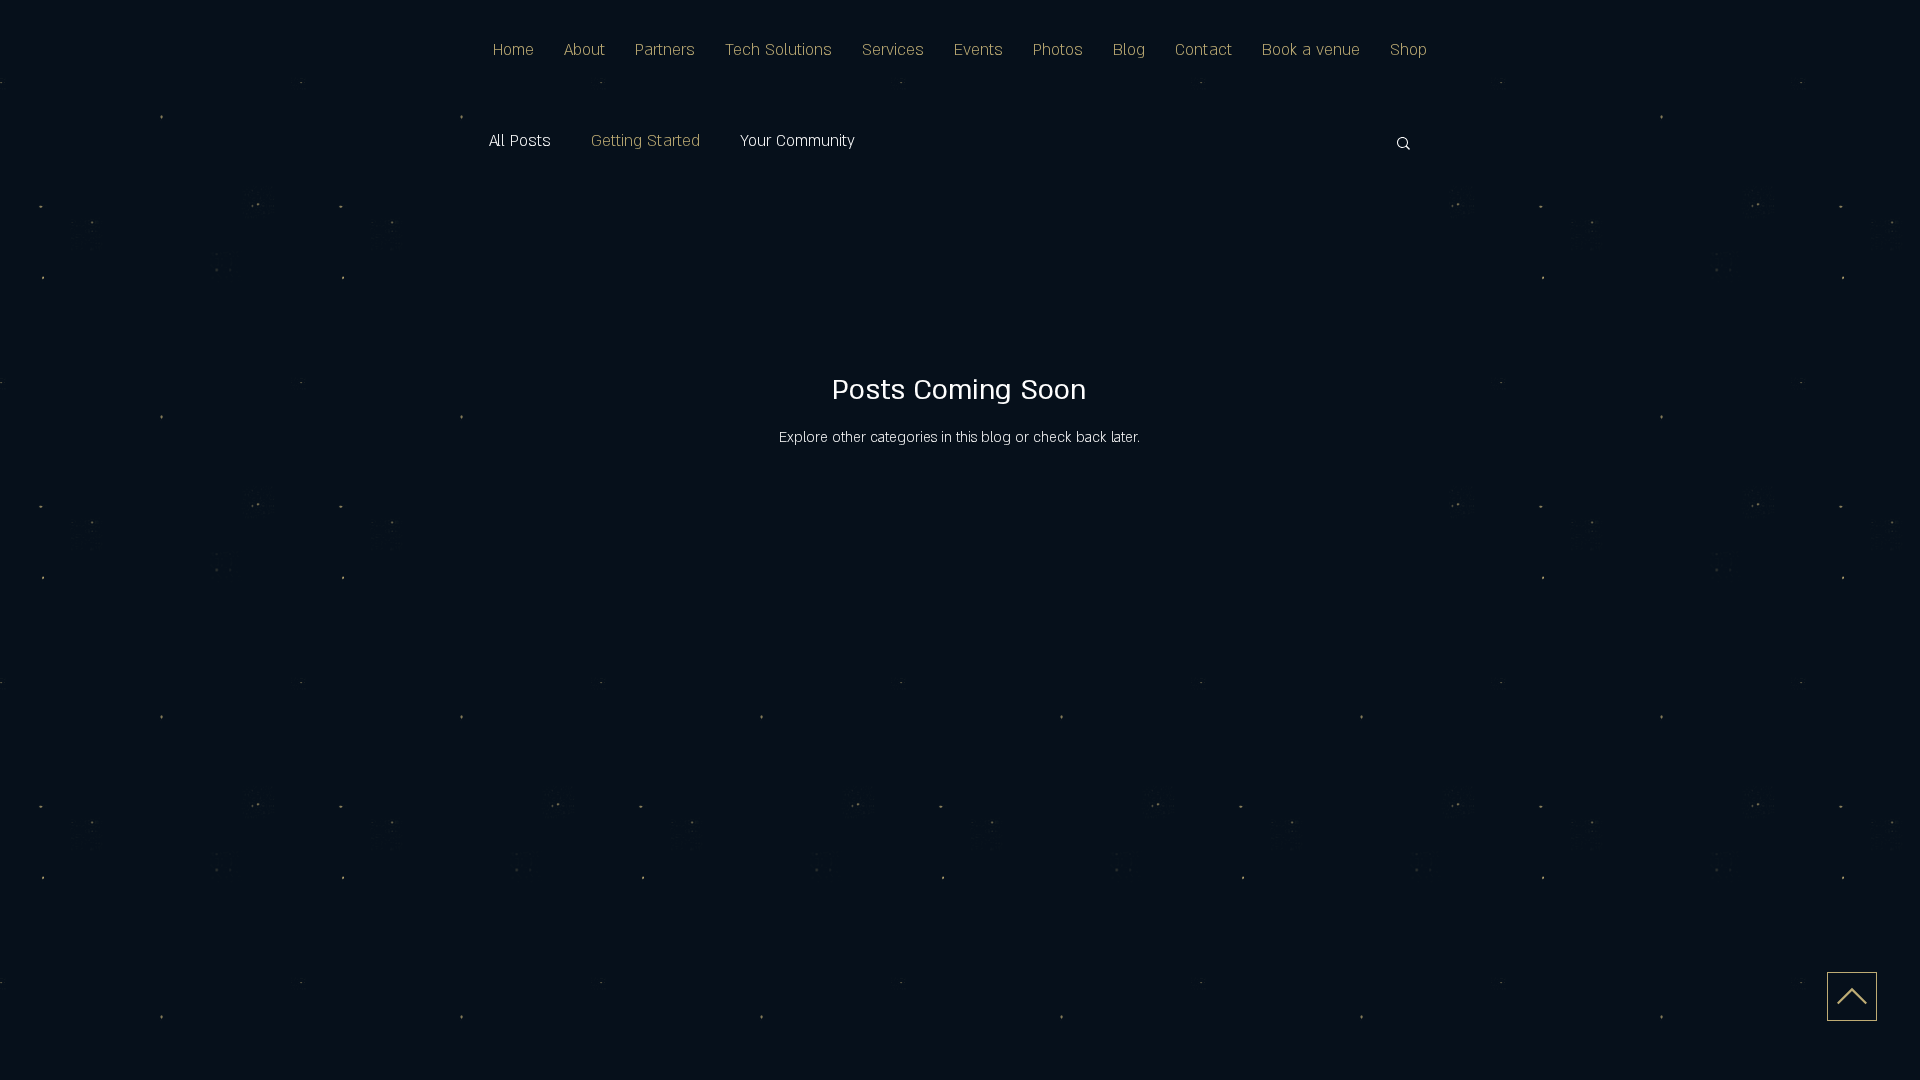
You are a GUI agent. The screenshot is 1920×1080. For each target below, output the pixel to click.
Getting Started (645, 141)
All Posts (520, 141)
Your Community (797, 141)
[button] (1403, 144)
